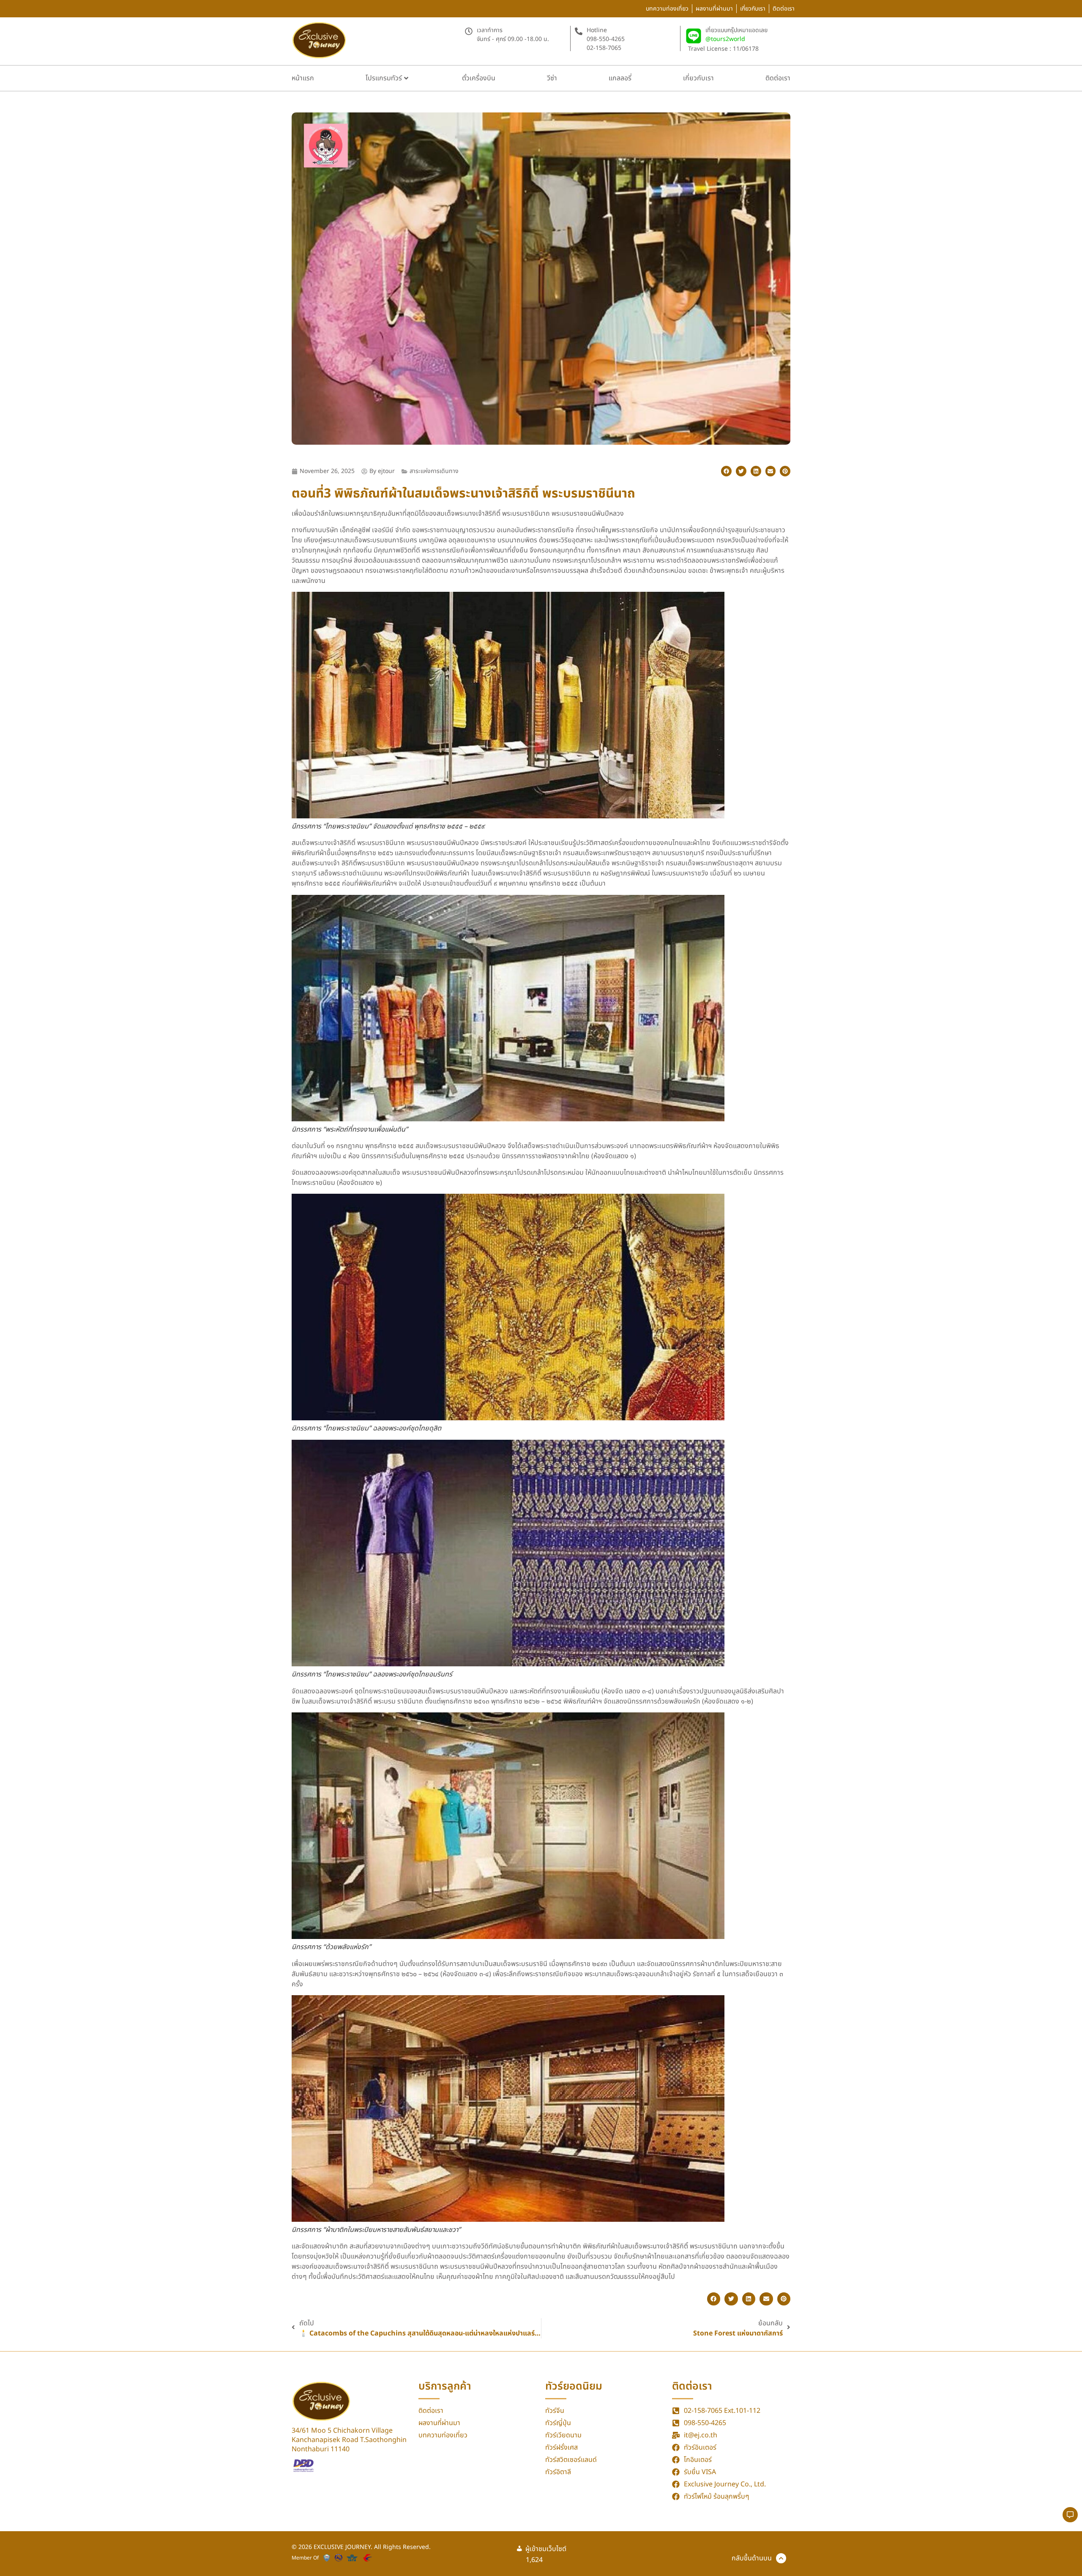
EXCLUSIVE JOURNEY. (344, 2547)
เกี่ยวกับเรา (698, 78)
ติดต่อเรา (778, 78)
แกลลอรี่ (620, 78)
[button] (726, 471)
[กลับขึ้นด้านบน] (781, 2558)
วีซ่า (552, 78)
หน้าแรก (303, 78)
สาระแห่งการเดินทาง (434, 471)
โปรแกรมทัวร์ (384, 78)
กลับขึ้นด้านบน (752, 2558)
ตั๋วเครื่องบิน (479, 78)
